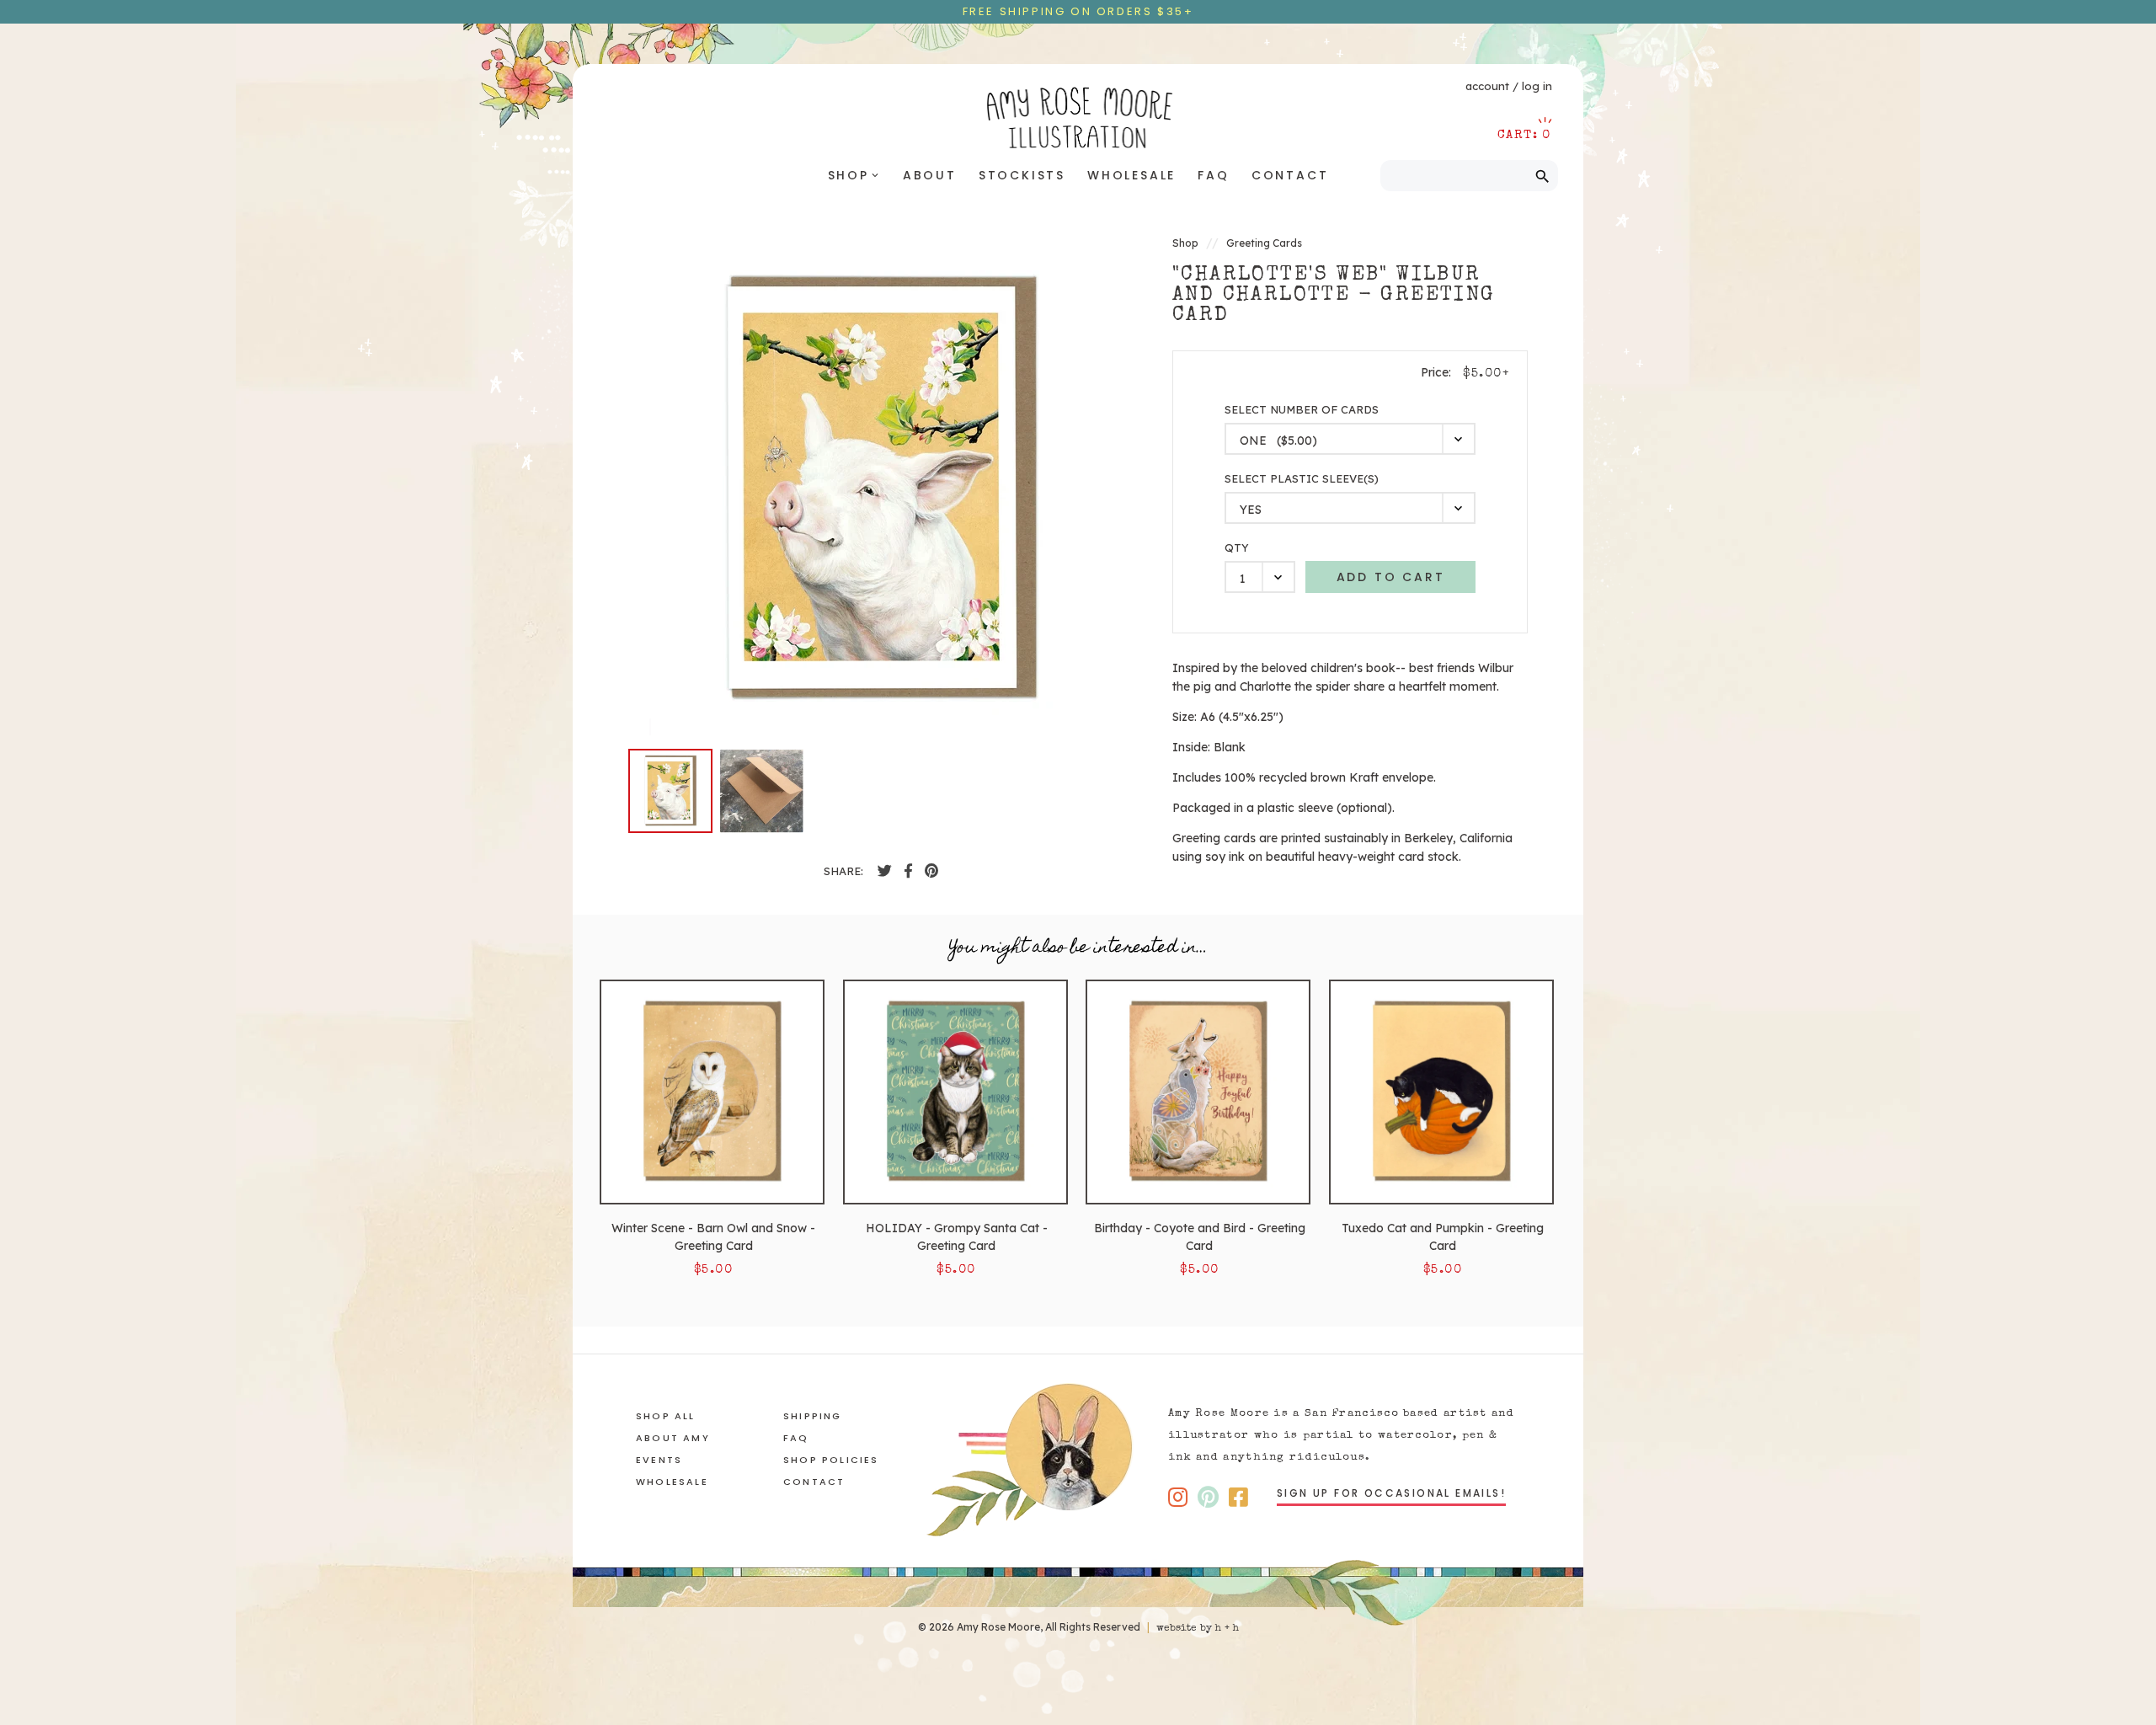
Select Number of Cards (1302, 410)
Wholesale (1131, 175)
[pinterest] (931, 871)
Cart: (1524, 135)
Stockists (1022, 175)
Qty (1237, 548)
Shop (854, 175)
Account (1487, 86)
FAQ (1213, 175)
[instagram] (1178, 1497)
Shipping (813, 1416)
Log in (1537, 86)
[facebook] (885, 871)
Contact (1290, 175)
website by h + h (1198, 1629)
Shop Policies (831, 1460)
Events (659, 1460)
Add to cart (1391, 577)
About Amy (673, 1438)
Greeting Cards (1264, 243)
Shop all (666, 1416)
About (930, 175)
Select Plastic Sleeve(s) (1302, 479)
